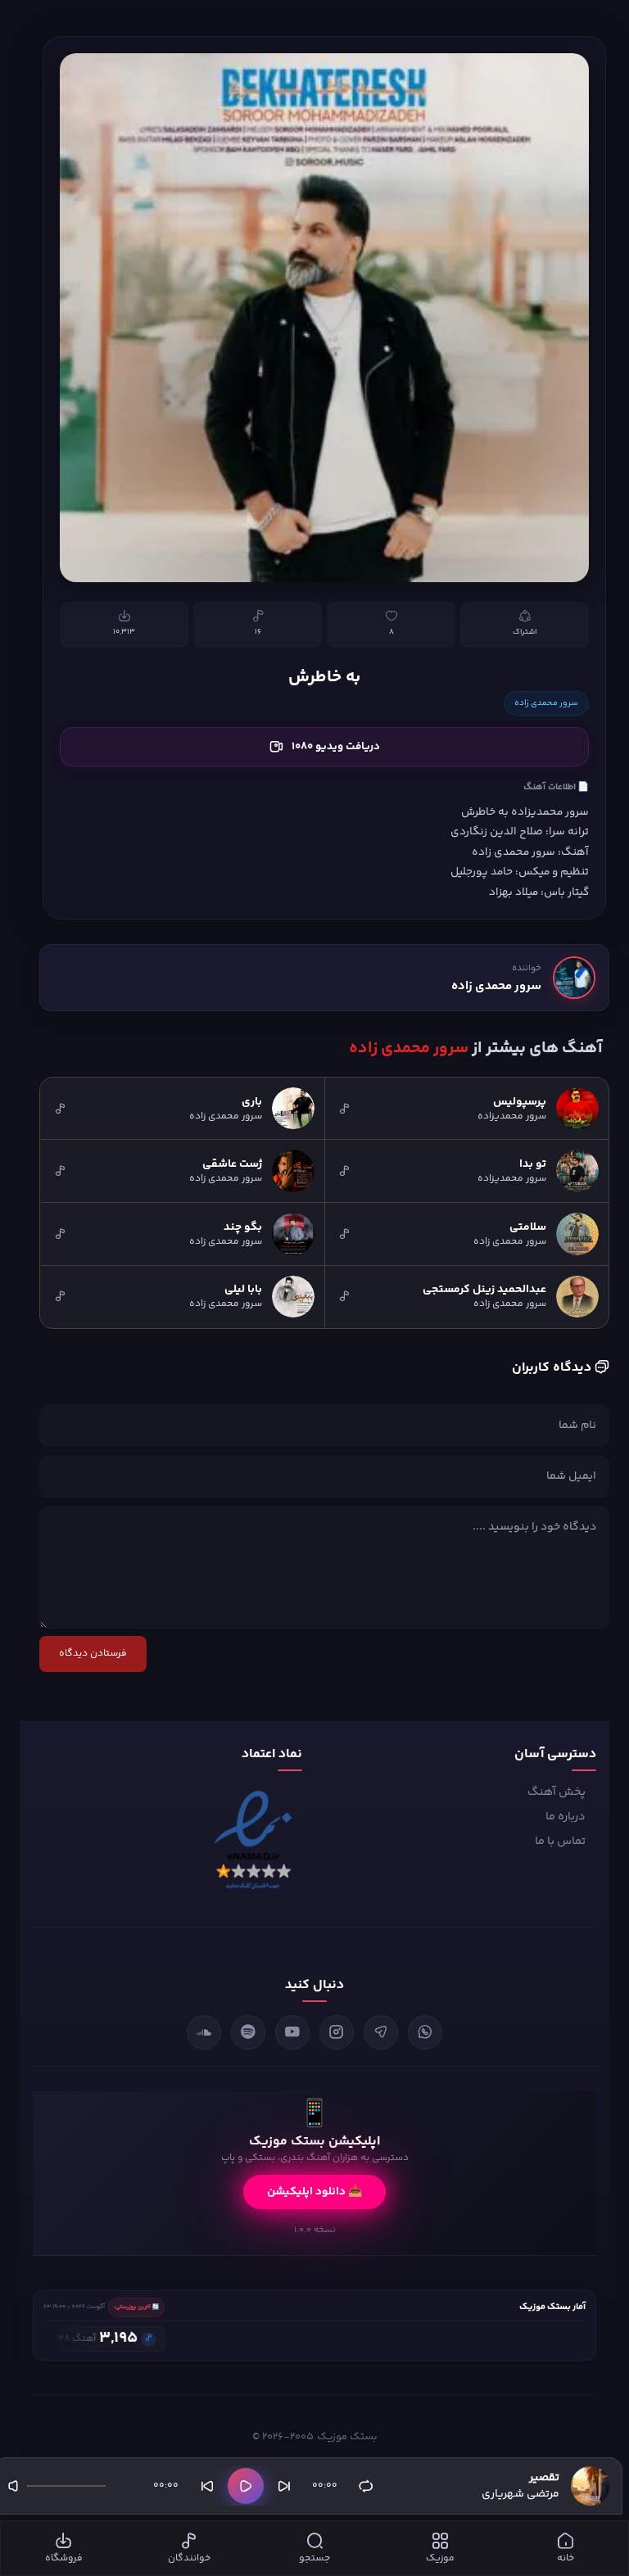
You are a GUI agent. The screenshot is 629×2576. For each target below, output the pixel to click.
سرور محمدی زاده (546, 703)
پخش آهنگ (557, 1792)
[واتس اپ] (425, 2032)
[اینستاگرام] (337, 2032)
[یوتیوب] (292, 2032)
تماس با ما (560, 1842)
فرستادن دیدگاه (93, 1654)
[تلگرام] (381, 2032)
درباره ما (566, 1817)
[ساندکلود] (204, 2032)
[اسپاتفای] (248, 2032)
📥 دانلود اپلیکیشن (314, 2192)
